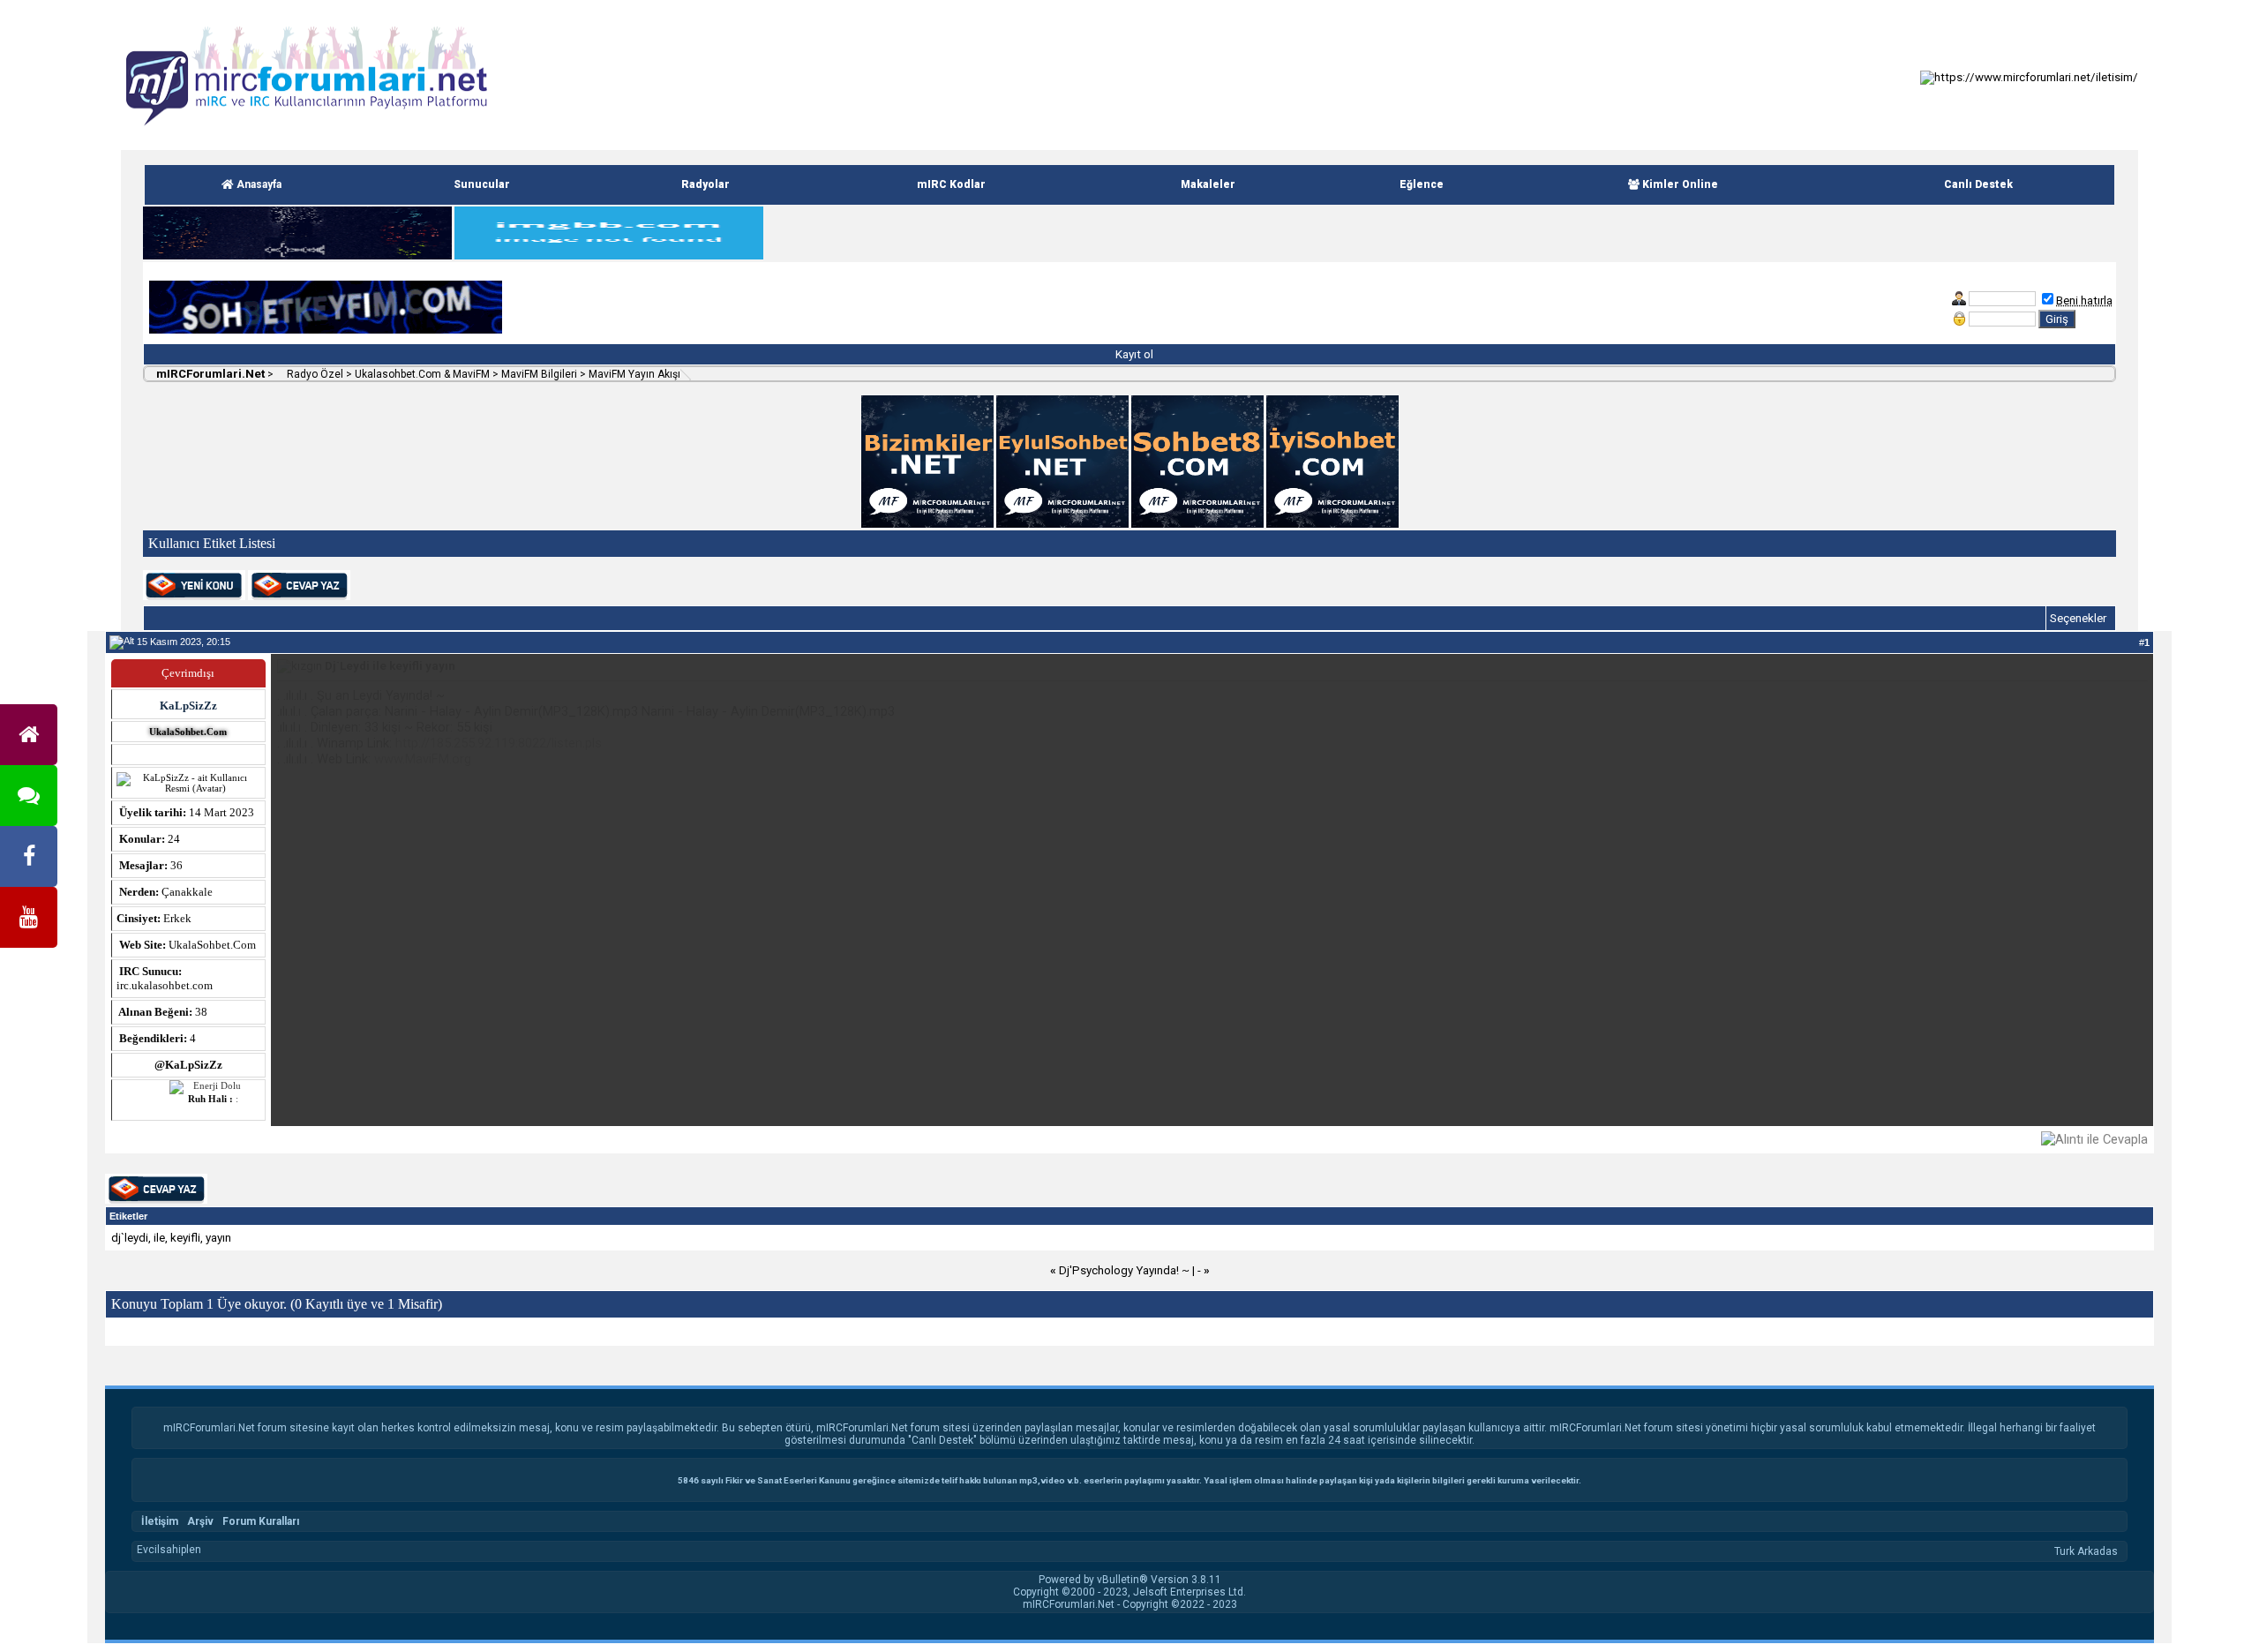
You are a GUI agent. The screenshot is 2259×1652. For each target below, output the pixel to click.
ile (159, 1238)
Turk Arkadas (2086, 1551)
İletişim (160, 1521)
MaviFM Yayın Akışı (634, 374)
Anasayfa (258, 184)
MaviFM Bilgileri (539, 374)
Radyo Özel (314, 374)
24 (174, 839)
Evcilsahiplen (169, 1550)
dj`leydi (130, 1238)
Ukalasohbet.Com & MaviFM (422, 374)
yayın (218, 1238)
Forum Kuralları (261, 1521)
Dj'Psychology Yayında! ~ (1124, 1270)
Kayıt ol (1133, 354)
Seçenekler (2078, 618)
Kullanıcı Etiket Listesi (212, 543)
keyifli (185, 1238)
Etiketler (128, 1216)
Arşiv (200, 1521)
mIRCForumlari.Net (209, 374)
